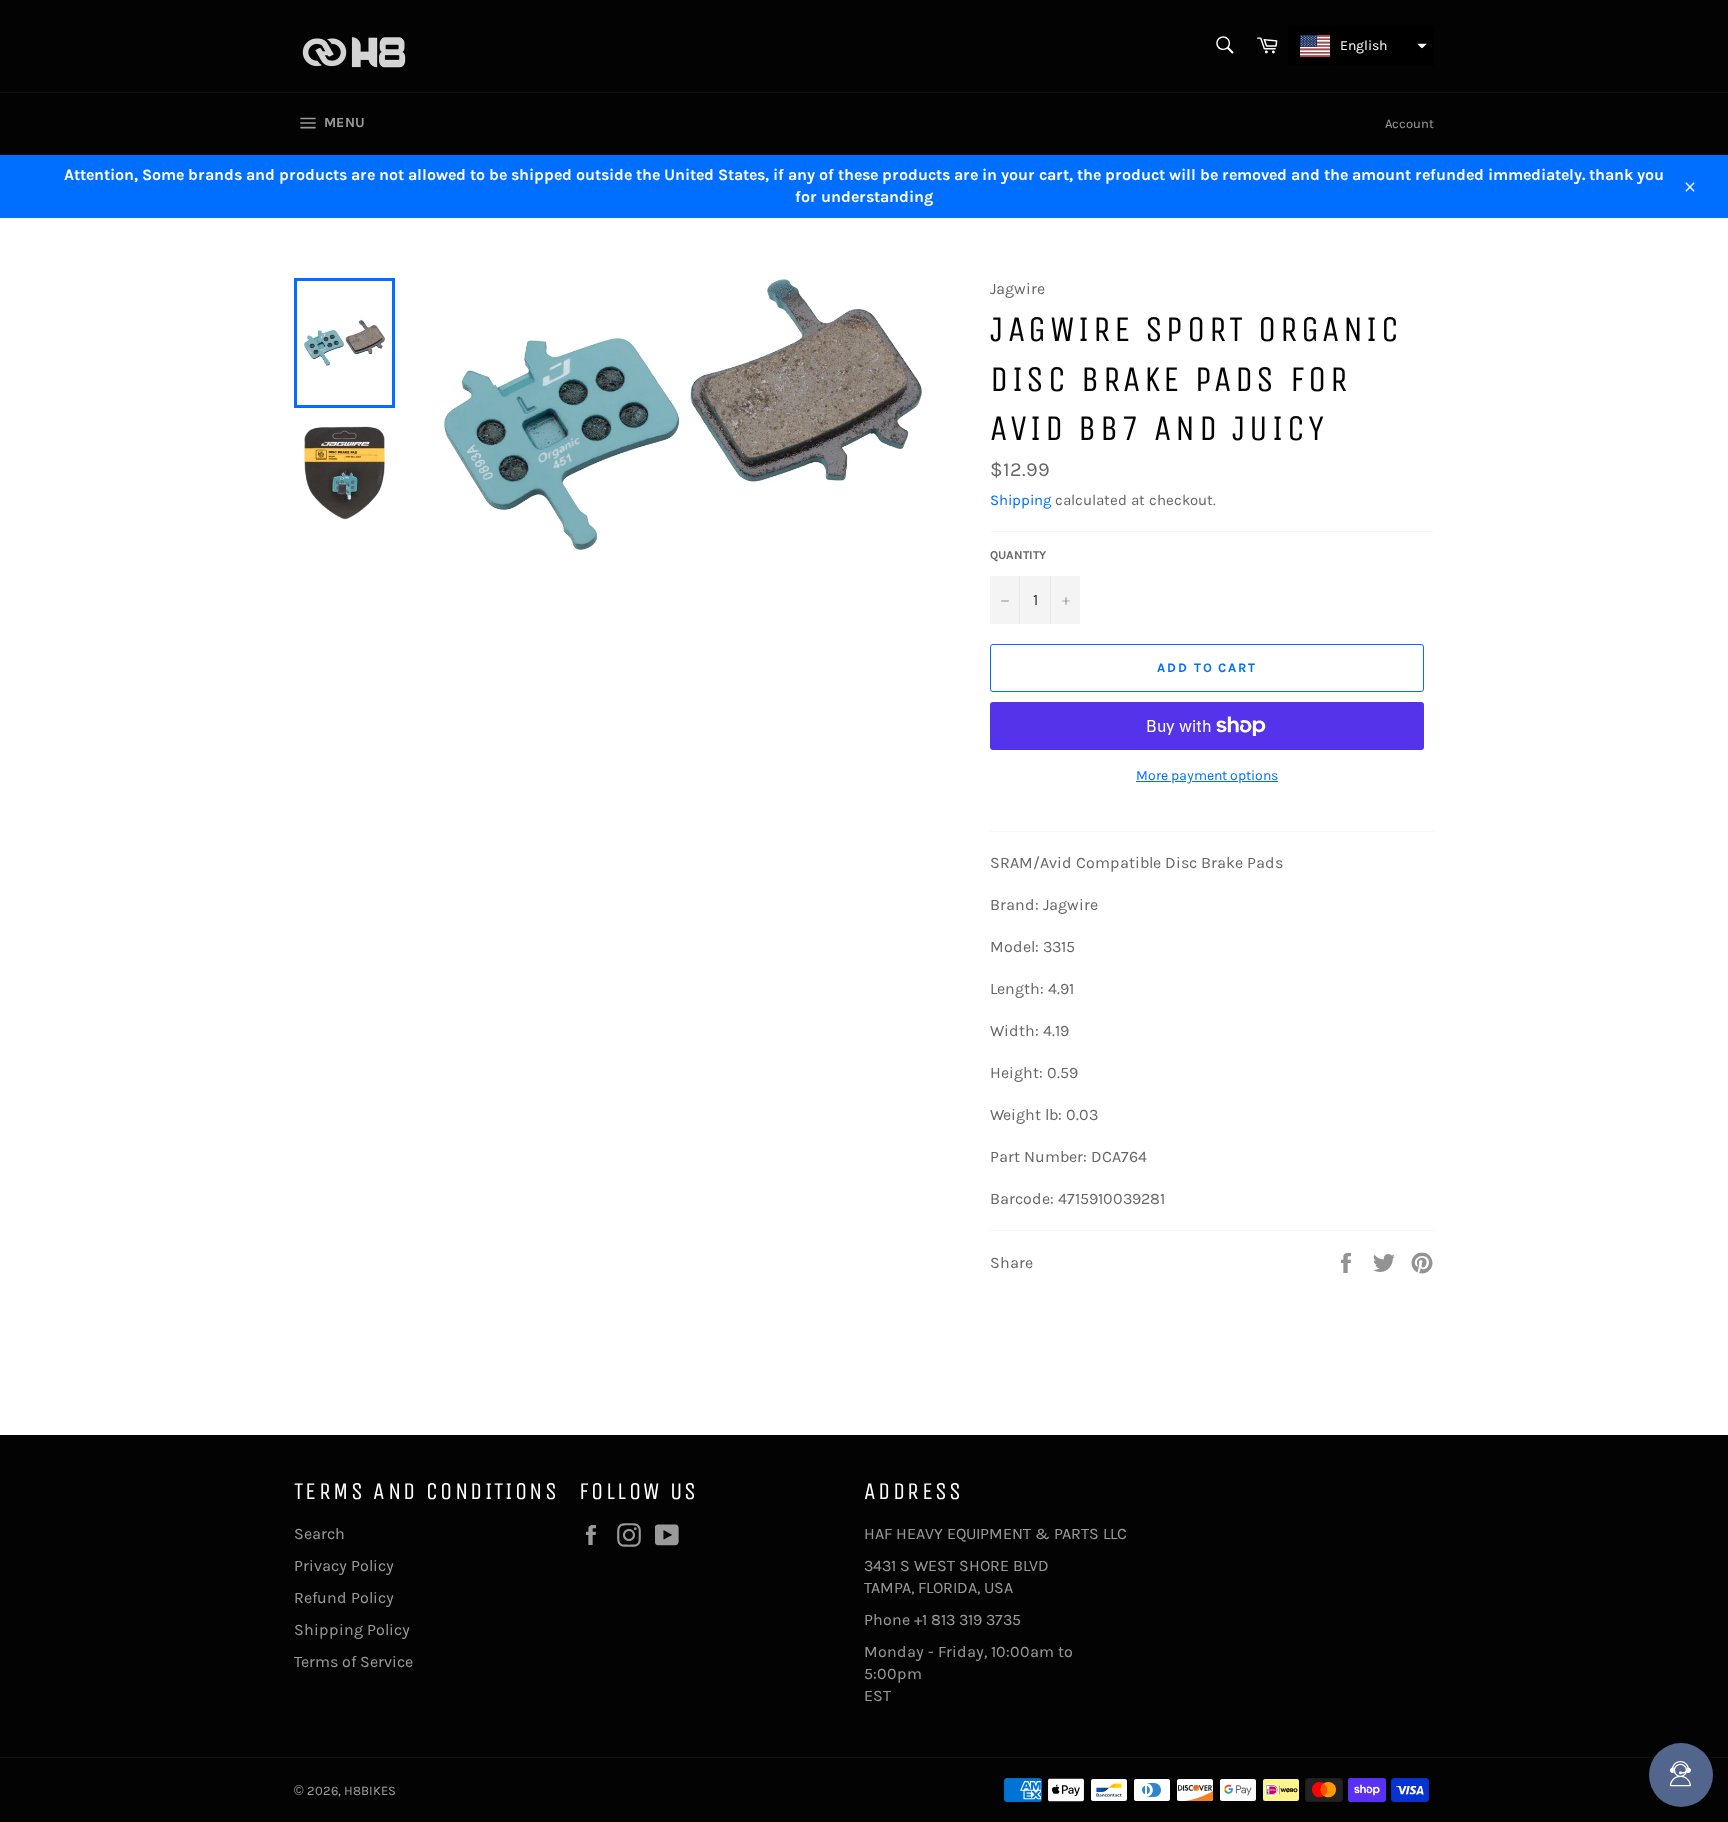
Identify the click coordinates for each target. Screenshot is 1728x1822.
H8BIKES (370, 1790)
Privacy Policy (344, 1565)
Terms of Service (353, 1661)
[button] (1361, 46)
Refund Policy (344, 1597)
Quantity (1018, 555)
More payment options (1207, 775)
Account (1409, 123)
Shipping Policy (352, 1629)
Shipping (1020, 500)
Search (319, 1533)
